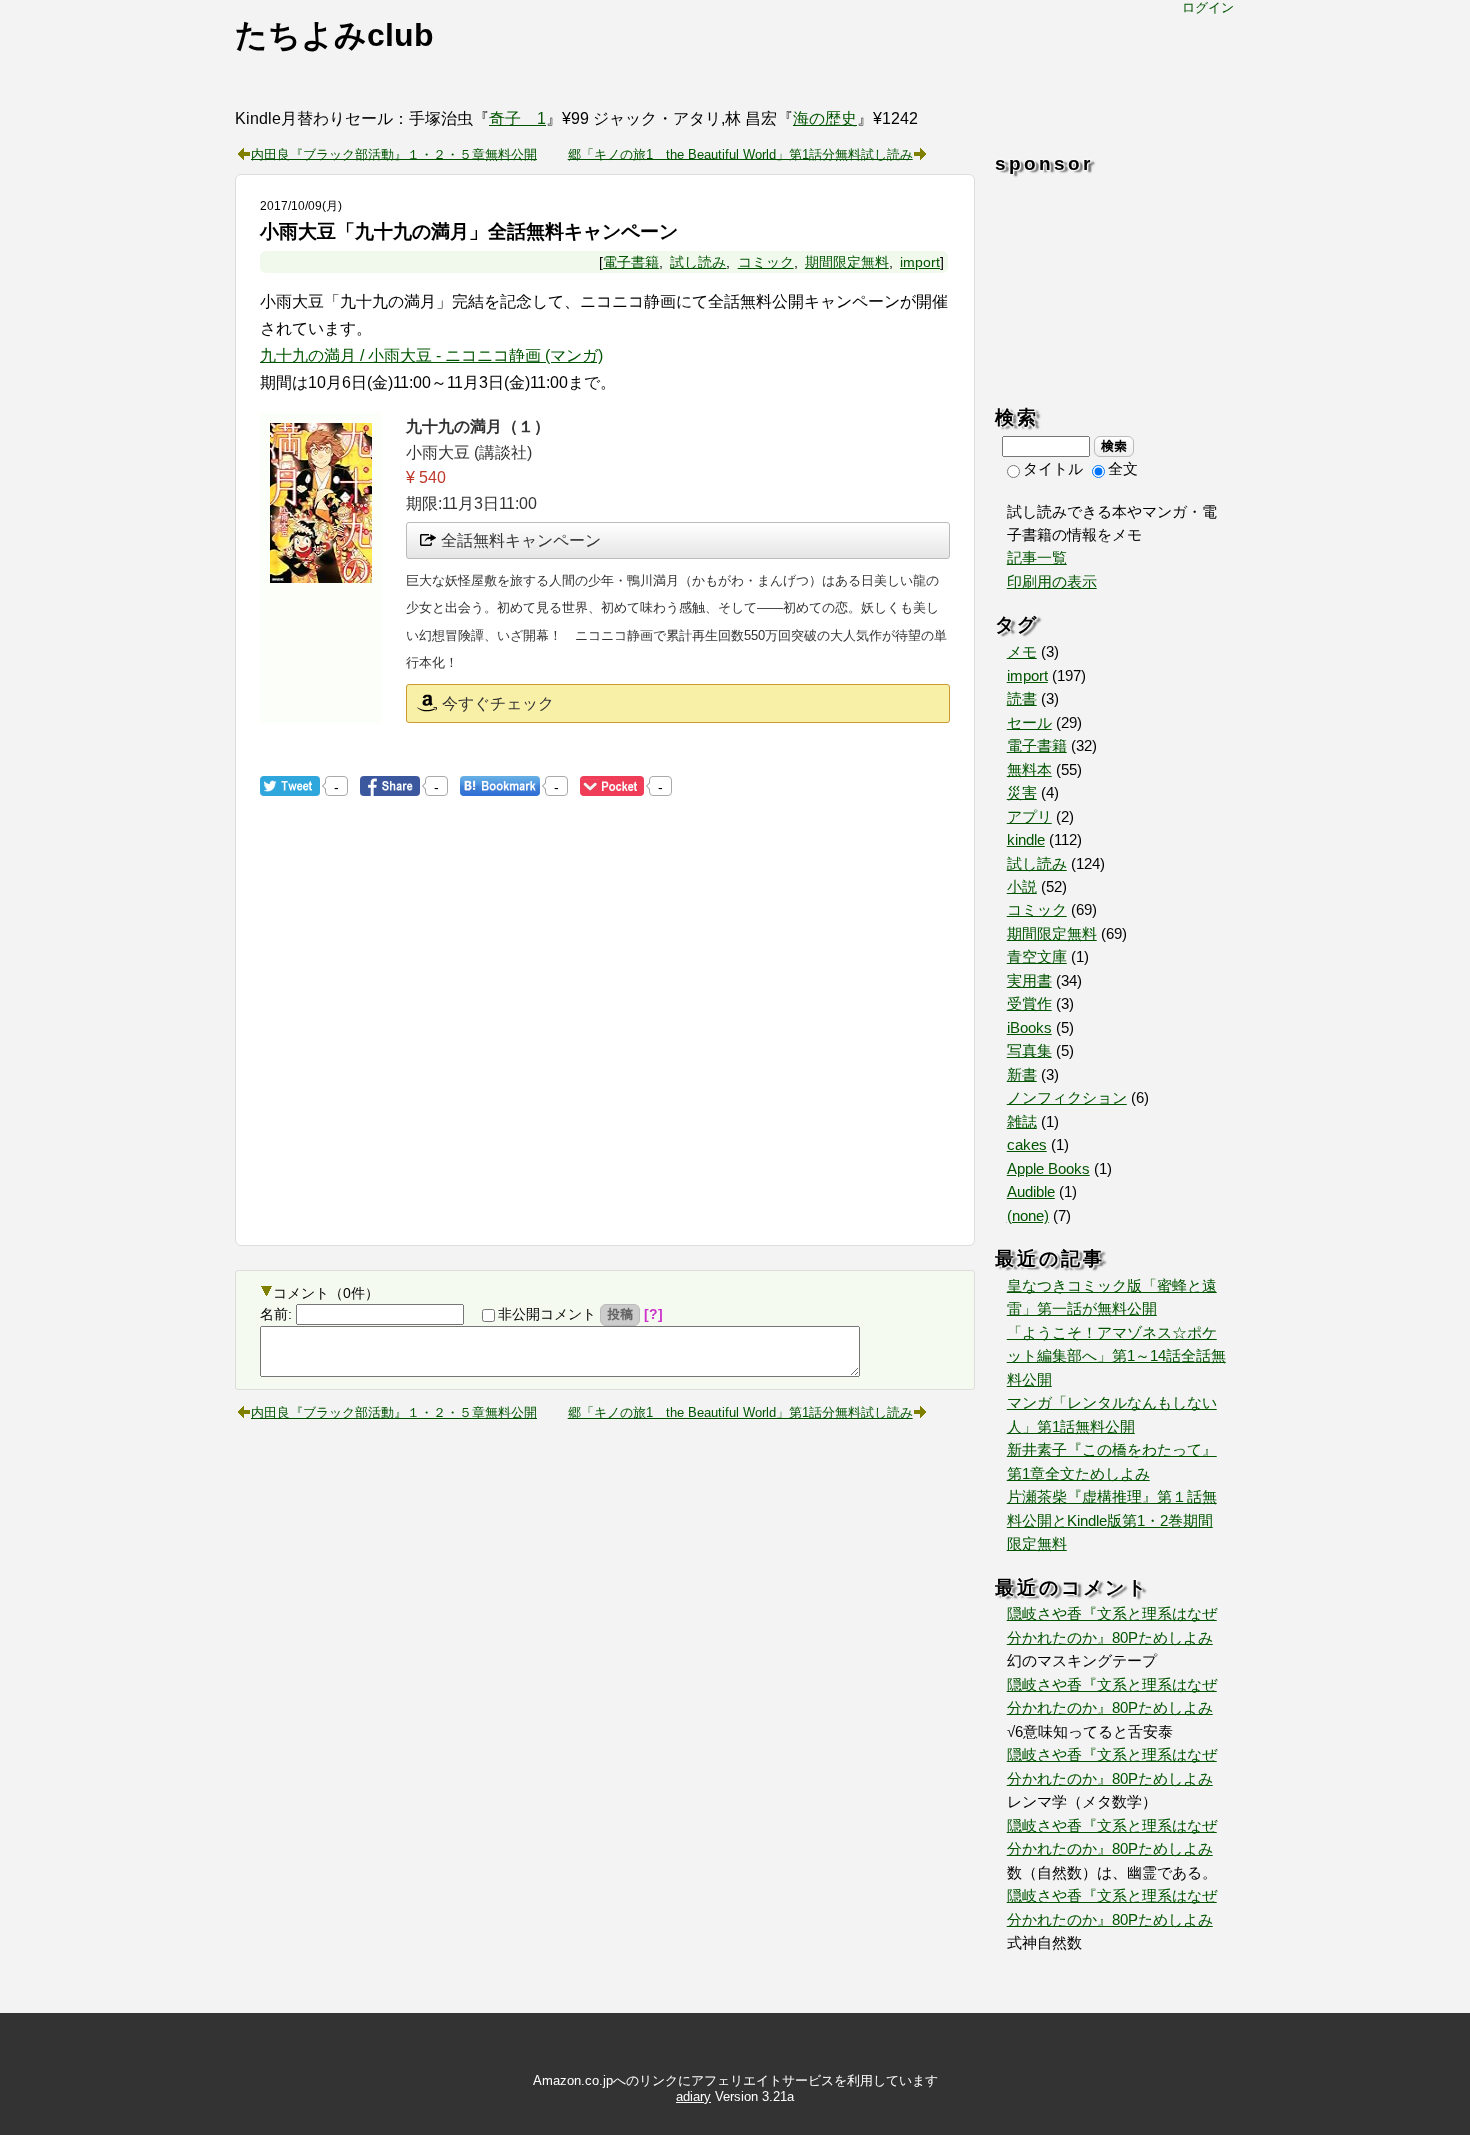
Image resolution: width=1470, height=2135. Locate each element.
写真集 (1029, 1051)
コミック (766, 262)
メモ (1022, 652)
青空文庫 (1037, 957)
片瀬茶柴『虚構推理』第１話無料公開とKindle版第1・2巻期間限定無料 (1112, 1520)
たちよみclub (334, 35)
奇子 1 (517, 118)
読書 (1022, 699)
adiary (693, 2096)
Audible (1031, 1192)
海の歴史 (825, 118)
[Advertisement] (428, 1060)
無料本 (1029, 770)
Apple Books (1048, 1169)
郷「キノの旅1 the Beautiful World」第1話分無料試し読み (740, 153)
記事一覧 (1037, 558)
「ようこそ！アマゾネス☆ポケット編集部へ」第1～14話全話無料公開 (1116, 1356)
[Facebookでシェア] (390, 786)
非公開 (547, 1314)
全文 (1123, 469)
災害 (1022, 793)
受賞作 (1029, 1004)
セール (1029, 723)
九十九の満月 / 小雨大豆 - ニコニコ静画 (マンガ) (431, 355)
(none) (1028, 1216)
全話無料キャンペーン (521, 540)
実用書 (1029, 981)
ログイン (1208, 7)
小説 (1022, 887)
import (920, 262)
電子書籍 (631, 262)
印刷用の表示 (1052, 582)
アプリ (1029, 817)
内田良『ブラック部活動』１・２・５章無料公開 (394, 153)
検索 (1114, 446)
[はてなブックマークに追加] (500, 786)
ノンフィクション (1067, 1098)
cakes (1027, 1145)
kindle (1026, 840)
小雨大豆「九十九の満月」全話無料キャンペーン (469, 231)
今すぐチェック (498, 703)
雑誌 (1022, 1122)
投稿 (620, 1314)
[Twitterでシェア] (290, 786)
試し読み (698, 262)
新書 (1022, 1075)
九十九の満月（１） (478, 426)
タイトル (1053, 469)
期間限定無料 (847, 262)
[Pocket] (612, 786)
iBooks (1029, 1028)
